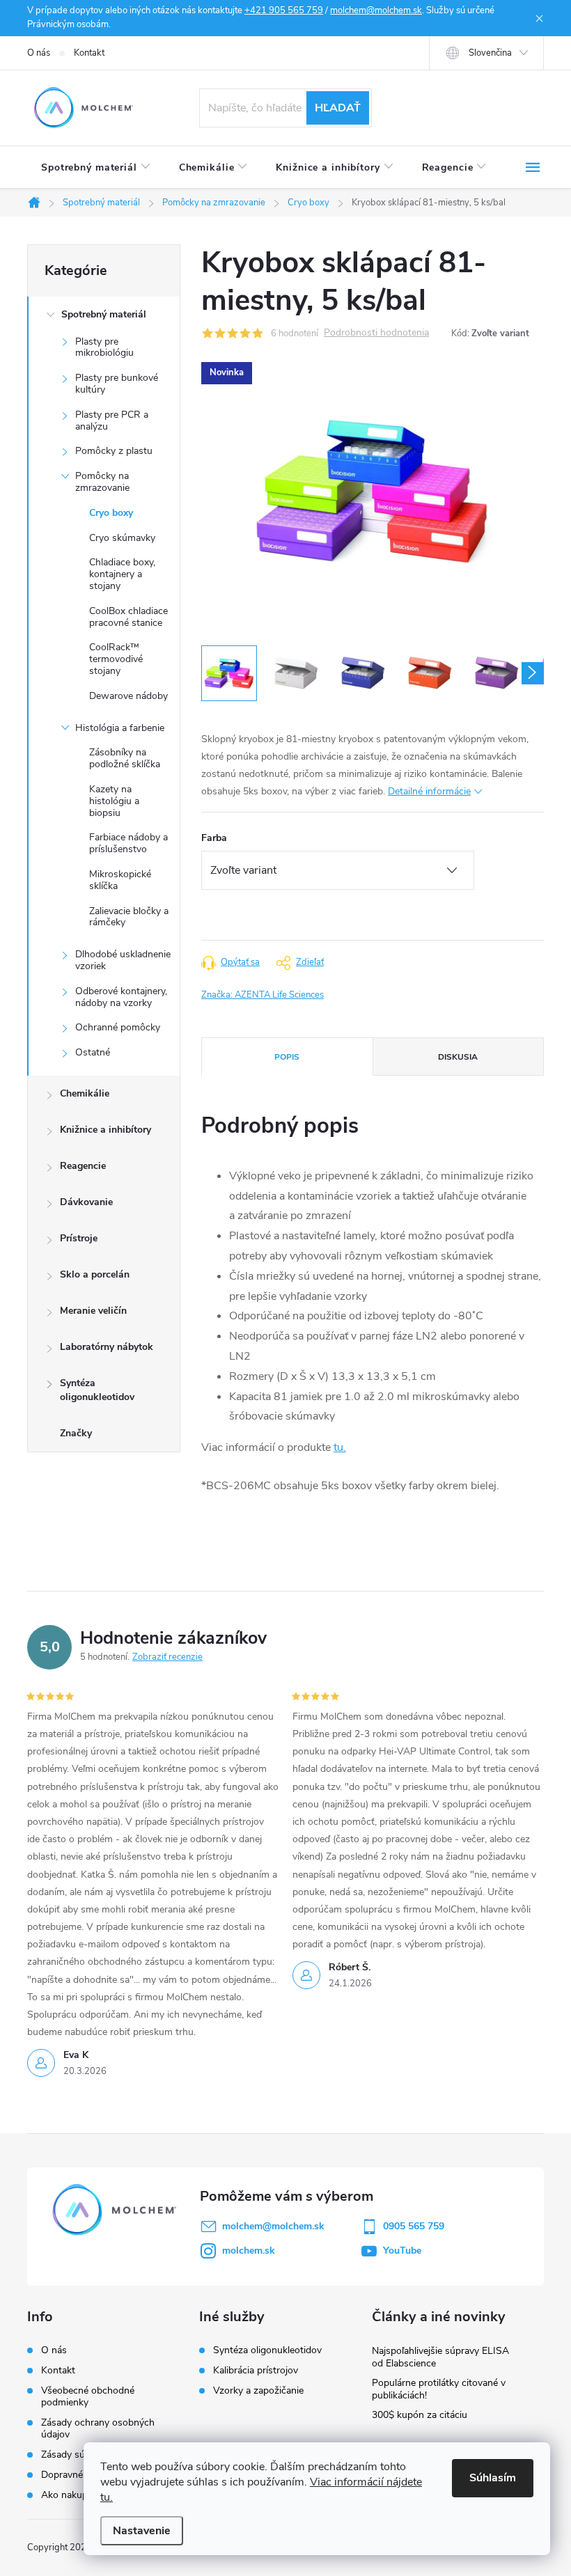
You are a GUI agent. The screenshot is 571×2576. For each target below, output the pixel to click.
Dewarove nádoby (128, 696)
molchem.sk (249, 2251)
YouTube (402, 2251)
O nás (39, 53)
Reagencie (83, 1166)
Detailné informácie (429, 791)
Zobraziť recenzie (167, 1657)
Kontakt (89, 53)
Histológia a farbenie (120, 728)
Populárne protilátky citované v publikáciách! (439, 2389)
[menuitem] (96, 168)
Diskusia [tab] (458, 1057)
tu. (340, 1447)
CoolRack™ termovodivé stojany (116, 659)
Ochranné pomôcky (118, 1027)
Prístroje (79, 1238)
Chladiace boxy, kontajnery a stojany (122, 574)
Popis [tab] (287, 1057)
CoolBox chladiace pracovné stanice (128, 617)
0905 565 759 (414, 2226)
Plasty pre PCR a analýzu (112, 421)
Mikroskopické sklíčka (120, 880)
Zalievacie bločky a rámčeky (129, 917)
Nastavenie (142, 2531)
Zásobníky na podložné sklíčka (125, 758)
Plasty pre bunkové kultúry (117, 384)
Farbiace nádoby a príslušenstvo (128, 843)
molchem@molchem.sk (376, 10)
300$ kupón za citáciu (420, 2415)
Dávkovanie (86, 1202)
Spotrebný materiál (104, 314)
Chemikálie (85, 1093)
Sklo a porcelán (95, 1274)
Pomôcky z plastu (114, 451)
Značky (76, 1433)
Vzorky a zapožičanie (258, 2391)
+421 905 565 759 (284, 10)
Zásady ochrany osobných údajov (98, 2428)
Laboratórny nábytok (107, 1347)
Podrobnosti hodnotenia (376, 333)
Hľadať (338, 108)
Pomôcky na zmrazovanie (102, 482)
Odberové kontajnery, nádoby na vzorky (121, 997)
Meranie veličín (93, 1311)
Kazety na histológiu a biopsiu (114, 801)
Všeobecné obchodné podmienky (88, 2396)
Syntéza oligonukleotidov (97, 1390)
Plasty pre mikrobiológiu (104, 347)
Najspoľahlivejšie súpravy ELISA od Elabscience (440, 2357)
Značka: (263, 995)
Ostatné (93, 1052)
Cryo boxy (111, 513)
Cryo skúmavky (122, 538)
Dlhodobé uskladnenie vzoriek (123, 960)
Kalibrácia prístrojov (256, 2371)
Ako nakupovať (74, 2495)
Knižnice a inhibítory (105, 1130)
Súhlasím (493, 2478)
